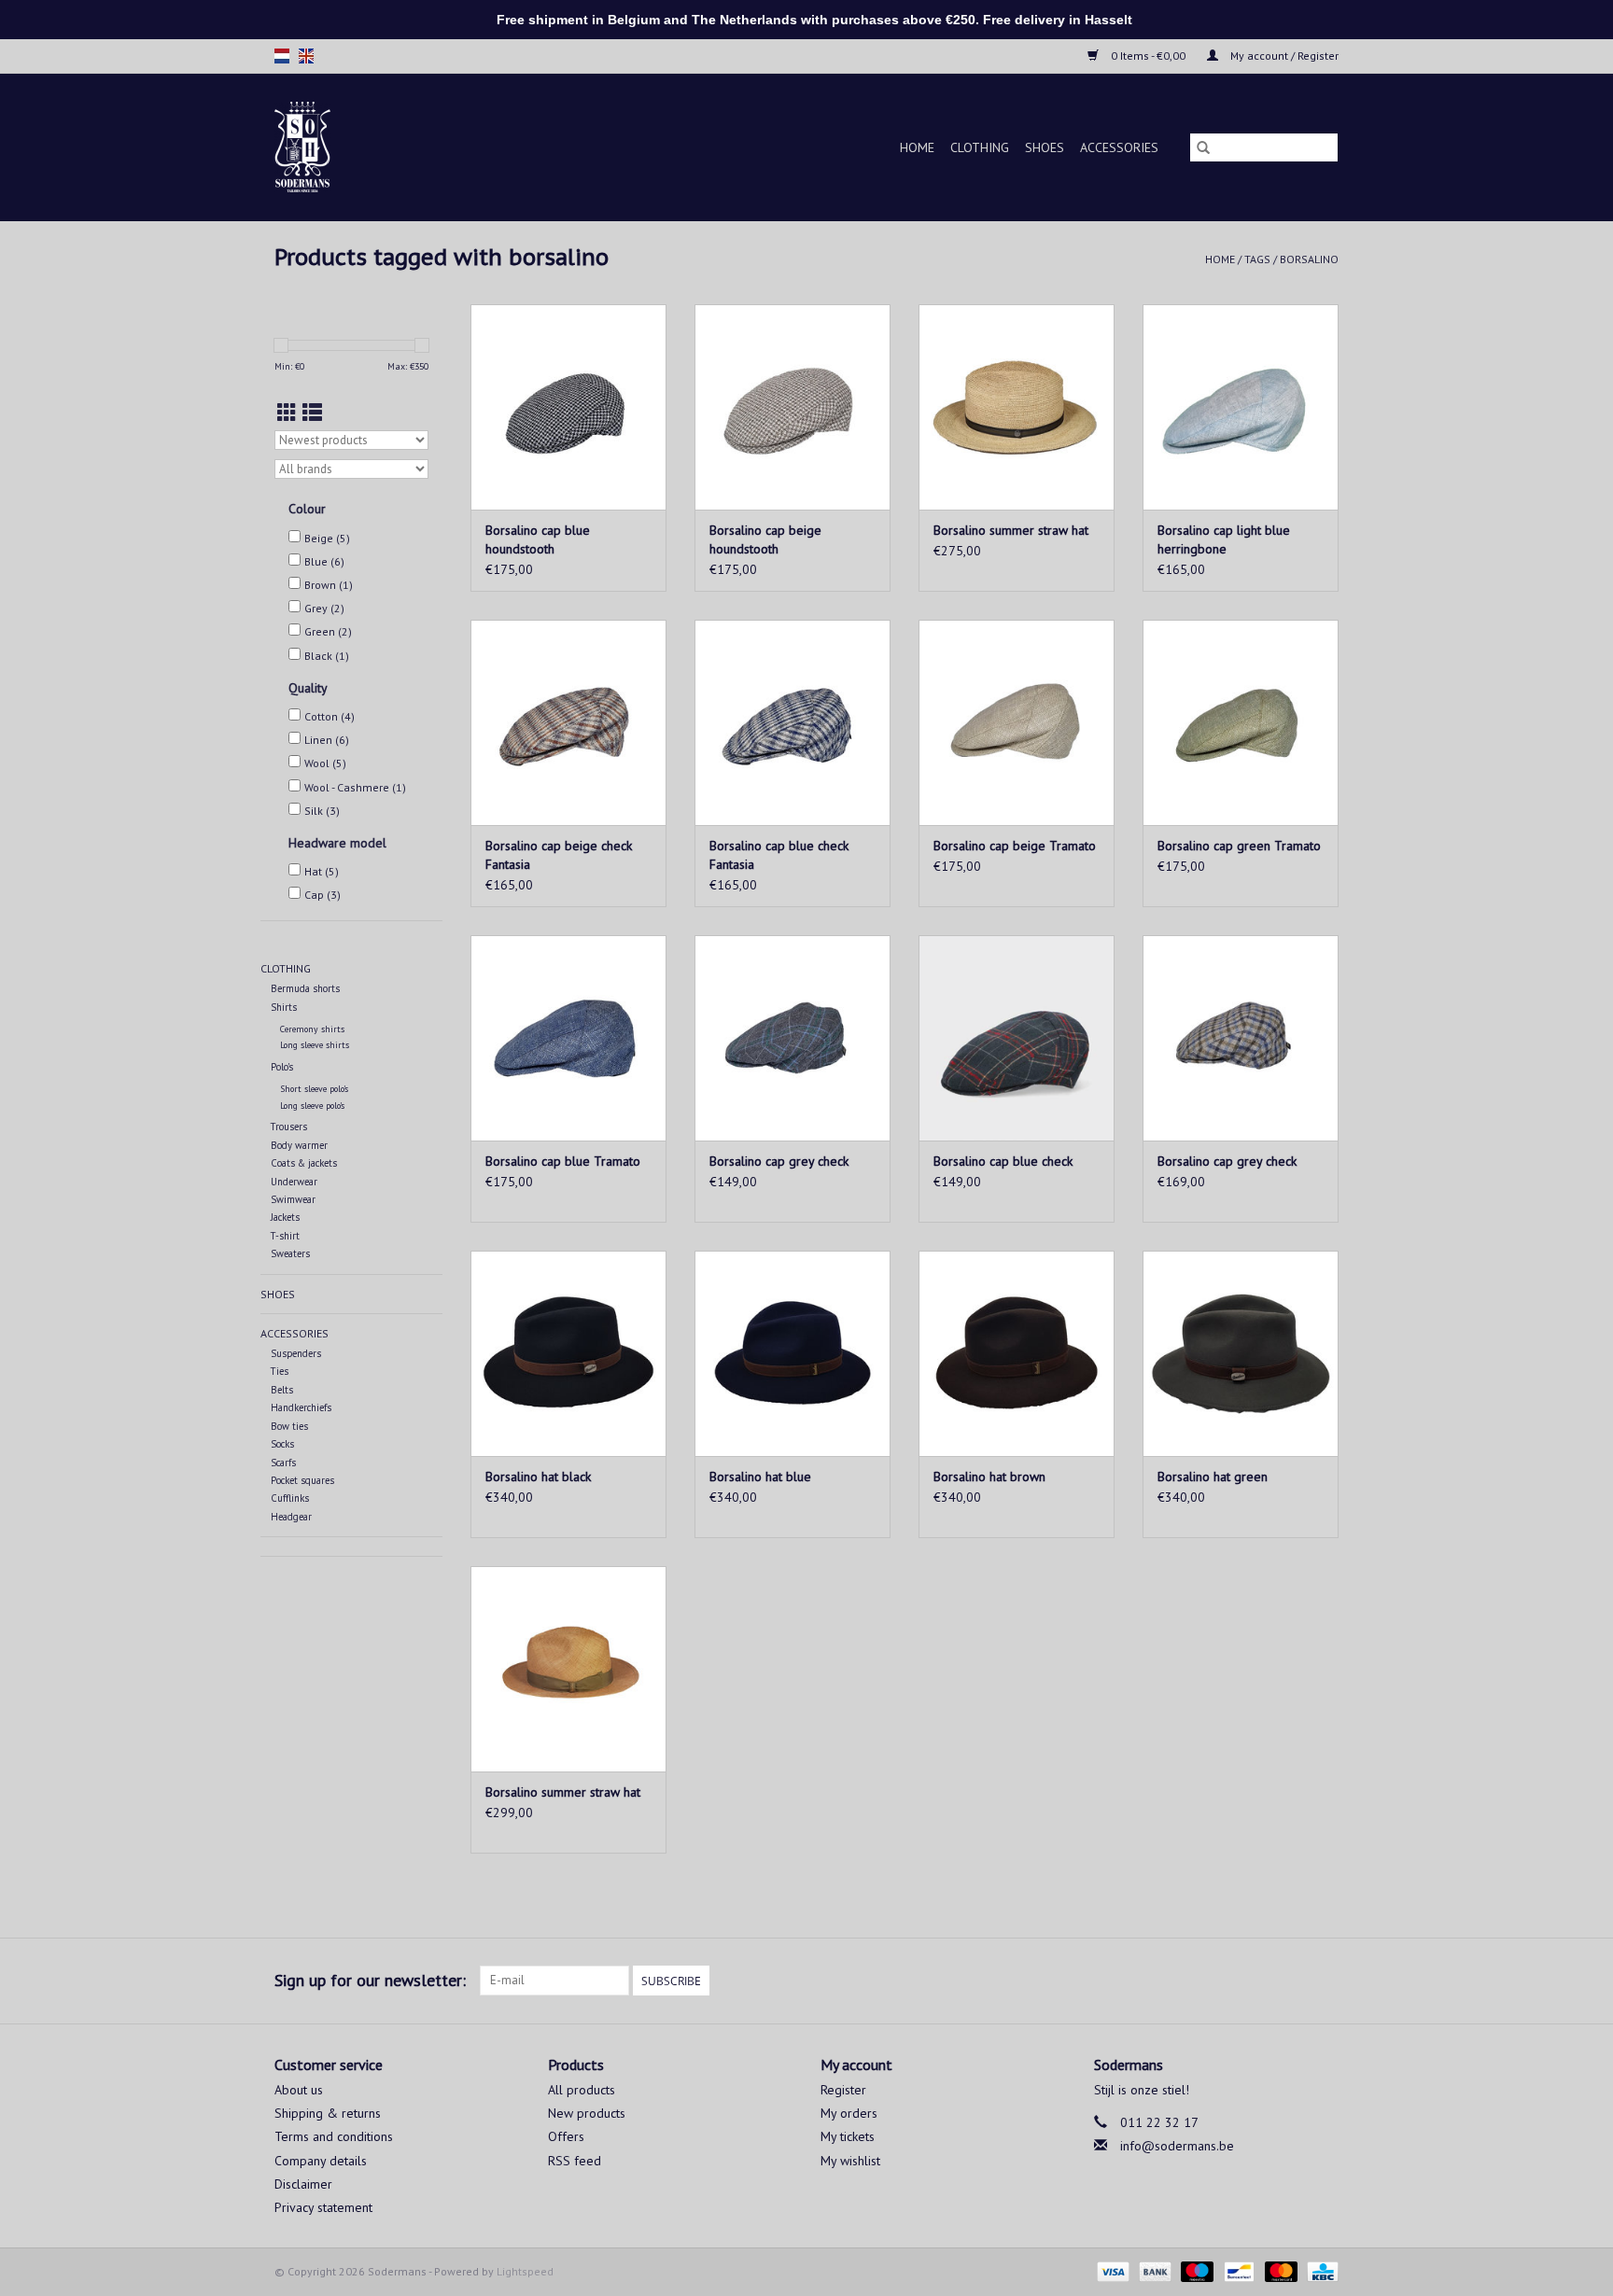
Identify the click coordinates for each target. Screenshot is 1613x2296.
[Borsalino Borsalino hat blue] (792, 1353)
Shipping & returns (328, 2113)
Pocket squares (302, 1480)
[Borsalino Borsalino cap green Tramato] (1241, 722)
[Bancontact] (1237, 2270)
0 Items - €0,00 (1148, 56)
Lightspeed (525, 2271)
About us (299, 2090)
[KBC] (1319, 2270)
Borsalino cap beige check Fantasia (559, 855)
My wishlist (850, 2161)
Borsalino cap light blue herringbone (1224, 539)
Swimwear (293, 1199)
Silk (322, 811)
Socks (282, 1444)
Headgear (291, 1517)
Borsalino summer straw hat (1011, 530)
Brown (329, 585)
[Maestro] (1195, 2270)
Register (843, 2090)
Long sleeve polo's (312, 1106)
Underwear (294, 1182)
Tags (1257, 259)
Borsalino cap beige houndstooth (765, 539)
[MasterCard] (1279, 2270)
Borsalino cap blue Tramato (563, 1161)
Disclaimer (303, 2184)
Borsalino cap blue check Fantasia (779, 855)
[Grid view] (287, 413)
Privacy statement (323, 2207)
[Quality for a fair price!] (334, 147)
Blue (324, 561)
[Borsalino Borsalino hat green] (1241, 1353)
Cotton (330, 716)
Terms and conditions (334, 2136)
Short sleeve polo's (314, 1089)
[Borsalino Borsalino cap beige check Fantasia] (568, 722)
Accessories (1119, 147)
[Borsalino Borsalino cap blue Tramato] (568, 1038)
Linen (327, 740)
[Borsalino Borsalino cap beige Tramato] (1017, 722)
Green (328, 631)
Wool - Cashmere (355, 787)
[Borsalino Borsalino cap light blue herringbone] (1241, 407)
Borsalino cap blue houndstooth (538, 539)
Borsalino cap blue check (1003, 1161)
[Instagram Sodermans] (1324, 1981)
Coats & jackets (304, 1163)
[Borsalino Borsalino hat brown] (1017, 1353)
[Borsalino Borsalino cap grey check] (792, 1038)
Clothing (980, 147)
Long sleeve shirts (315, 1045)
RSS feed (575, 2161)
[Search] (1203, 147)
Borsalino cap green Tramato (1239, 846)
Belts (282, 1390)
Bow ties (289, 1426)
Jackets (285, 1217)
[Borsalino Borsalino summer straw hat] (1017, 407)
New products (587, 2113)
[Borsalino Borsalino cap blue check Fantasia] (792, 722)
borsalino (1309, 259)
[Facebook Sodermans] (1290, 1981)
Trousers (289, 1127)
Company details (321, 2161)
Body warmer (299, 1145)
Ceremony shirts (312, 1029)
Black (327, 656)
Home (917, 147)
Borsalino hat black (538, 1477)
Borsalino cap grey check (779, 1161)
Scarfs (283, 1463)
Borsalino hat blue (760, 1477)
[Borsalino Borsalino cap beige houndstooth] (792, 407)
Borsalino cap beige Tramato (1015, 846)
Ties (280, 1371)
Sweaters (290, 1253)
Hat (322, 871)
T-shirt (285, 1236)
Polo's (282, 1067)
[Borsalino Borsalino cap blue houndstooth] (568, 407)
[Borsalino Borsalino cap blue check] (1017, 1038)
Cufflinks (290, 1498)
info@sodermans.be (1177, 2146)
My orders (849, 2113)
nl (282, 56)
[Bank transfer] (1153, 2270)
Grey (324, 608)
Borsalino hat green (1213, 1477)
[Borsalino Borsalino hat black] (568, 1353)
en (306, 56)
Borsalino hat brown (989, 1477)
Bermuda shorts (305, 988)
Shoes (1045, 147)
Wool (325, 763)
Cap (323, 895)
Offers (566, 2136)
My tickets (848, 2136)
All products (582, 2090)
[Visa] (1111, 2270)
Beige (327, 538)
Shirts (284, 1007)
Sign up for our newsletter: (370, 1980)
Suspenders (296, 1353)
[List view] (312, 413)
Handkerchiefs (301, 1407)
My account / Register (1283, 56)
